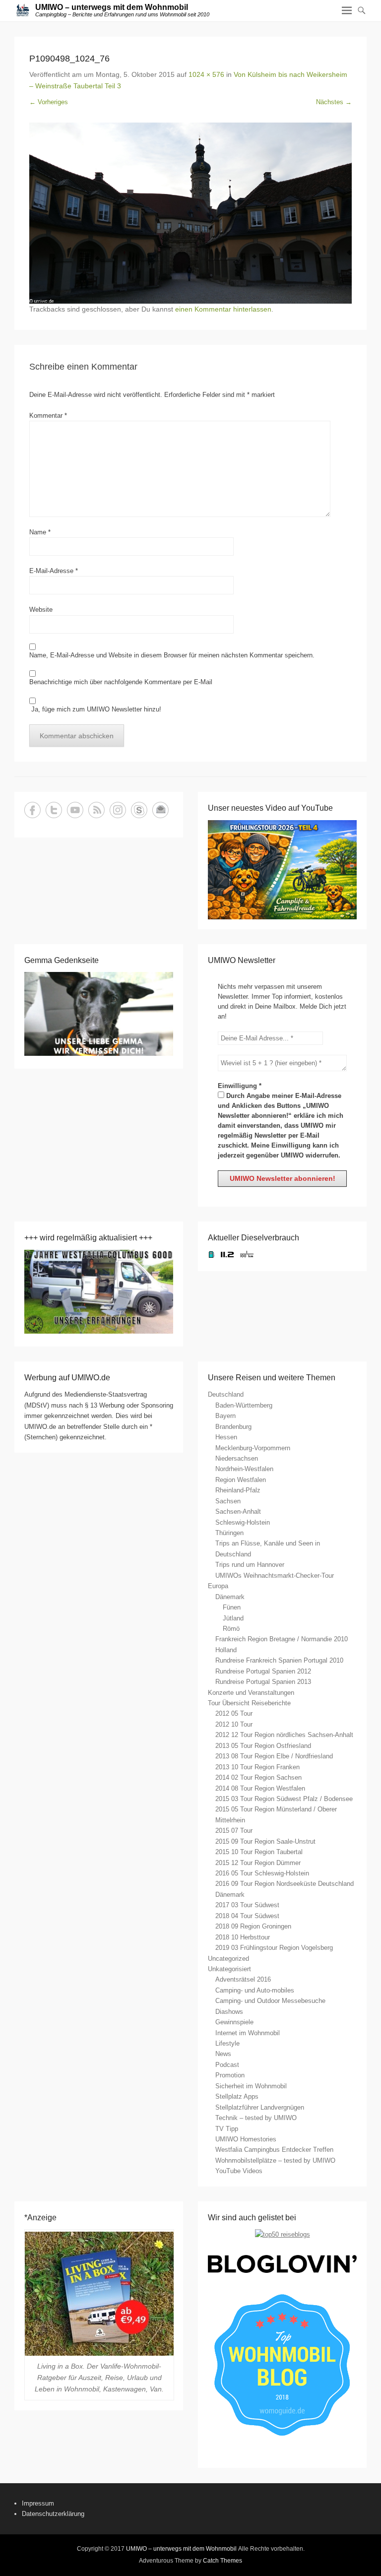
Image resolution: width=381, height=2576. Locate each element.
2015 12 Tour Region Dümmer (258, 1863)
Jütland (233, 1618)
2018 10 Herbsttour (243, 1937)
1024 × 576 (206, 74)
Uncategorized (228, 1959)
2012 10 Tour (234, 1724)
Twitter (54, 810)
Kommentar (48, 416)
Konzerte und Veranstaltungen (251, 1693)
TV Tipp (227, 2129)
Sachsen (228, 1501)
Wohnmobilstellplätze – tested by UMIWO (275, 2160)
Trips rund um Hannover (250, 1565)
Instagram (118, 810)
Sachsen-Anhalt (238, 1512)
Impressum (38, 2503)
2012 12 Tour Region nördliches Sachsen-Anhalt (284, 1735)
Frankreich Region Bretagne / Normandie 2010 (282, 1639)
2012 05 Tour (234, 1713)
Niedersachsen (237, 1458)
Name (40, 532)
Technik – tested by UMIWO (256, 2118)
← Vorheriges (49, 102)
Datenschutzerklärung (53, 2514)
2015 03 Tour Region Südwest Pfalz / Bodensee (284, 1799)
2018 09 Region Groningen (253, 1926)
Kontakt (160, 810)
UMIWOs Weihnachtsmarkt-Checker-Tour (275, 1576)
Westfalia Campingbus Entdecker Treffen (274, 2150)
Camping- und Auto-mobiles (255, 1990)
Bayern (225, 1416)
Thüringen (229, 1533)
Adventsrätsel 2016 (243, 1979)
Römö (231, 1629)
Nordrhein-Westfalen (244, 1469)
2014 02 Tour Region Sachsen (258, 1777)
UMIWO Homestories (246, 2139)
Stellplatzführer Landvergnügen (260, 2107)
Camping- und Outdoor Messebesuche (270, 2001)
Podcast (227, 2065)
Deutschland (226, 1394)
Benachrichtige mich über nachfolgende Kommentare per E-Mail (121, 682)
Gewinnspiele (234, 2022)
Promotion (230, 2075)
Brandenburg (233, 1427)
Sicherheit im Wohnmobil (251, 2086)
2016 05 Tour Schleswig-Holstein (262, 1873)
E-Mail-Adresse (54, 571)
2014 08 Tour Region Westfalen (260, 1788)
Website (41, 610)
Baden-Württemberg (244, 1405)
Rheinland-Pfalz (238, 1490)
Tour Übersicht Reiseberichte (249, 1703)
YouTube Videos (239, 2171)
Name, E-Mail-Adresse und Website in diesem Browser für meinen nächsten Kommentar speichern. (172, 655)
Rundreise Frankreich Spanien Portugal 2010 (279, 1660)
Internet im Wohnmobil (248, 2033)
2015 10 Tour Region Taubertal (259, 1852)
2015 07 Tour (234, 1831)
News (223, 2054)
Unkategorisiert (229, 1969)
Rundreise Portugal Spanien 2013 (263, 1682)
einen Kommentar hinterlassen (223, 309)
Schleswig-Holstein (243, 1522)
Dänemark (230, 1597)
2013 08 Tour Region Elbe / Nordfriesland (274, 1756)
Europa (218, 1586)
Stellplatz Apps (237, 2096)
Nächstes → (334, 102)
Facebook (32, 810)
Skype (139, 810)
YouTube (75, 810)
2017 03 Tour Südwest (247, 1905)
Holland (226, 1650)
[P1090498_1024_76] (190, 213)
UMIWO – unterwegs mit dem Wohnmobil (112, 7)
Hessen (226, 1437)
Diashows (229, 2012)
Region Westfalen (241, 1480)
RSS (96, 810)
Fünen (232, 1607)
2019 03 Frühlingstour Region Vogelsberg (274, 1948)
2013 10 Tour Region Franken (257, 1767)
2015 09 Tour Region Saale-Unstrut (265, 1841)
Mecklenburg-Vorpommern (253, 1448)
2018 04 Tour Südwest (247, 1916)
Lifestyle (227, 2043)
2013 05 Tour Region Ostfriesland (263, 1746)
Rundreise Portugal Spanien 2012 (263, 1671)
